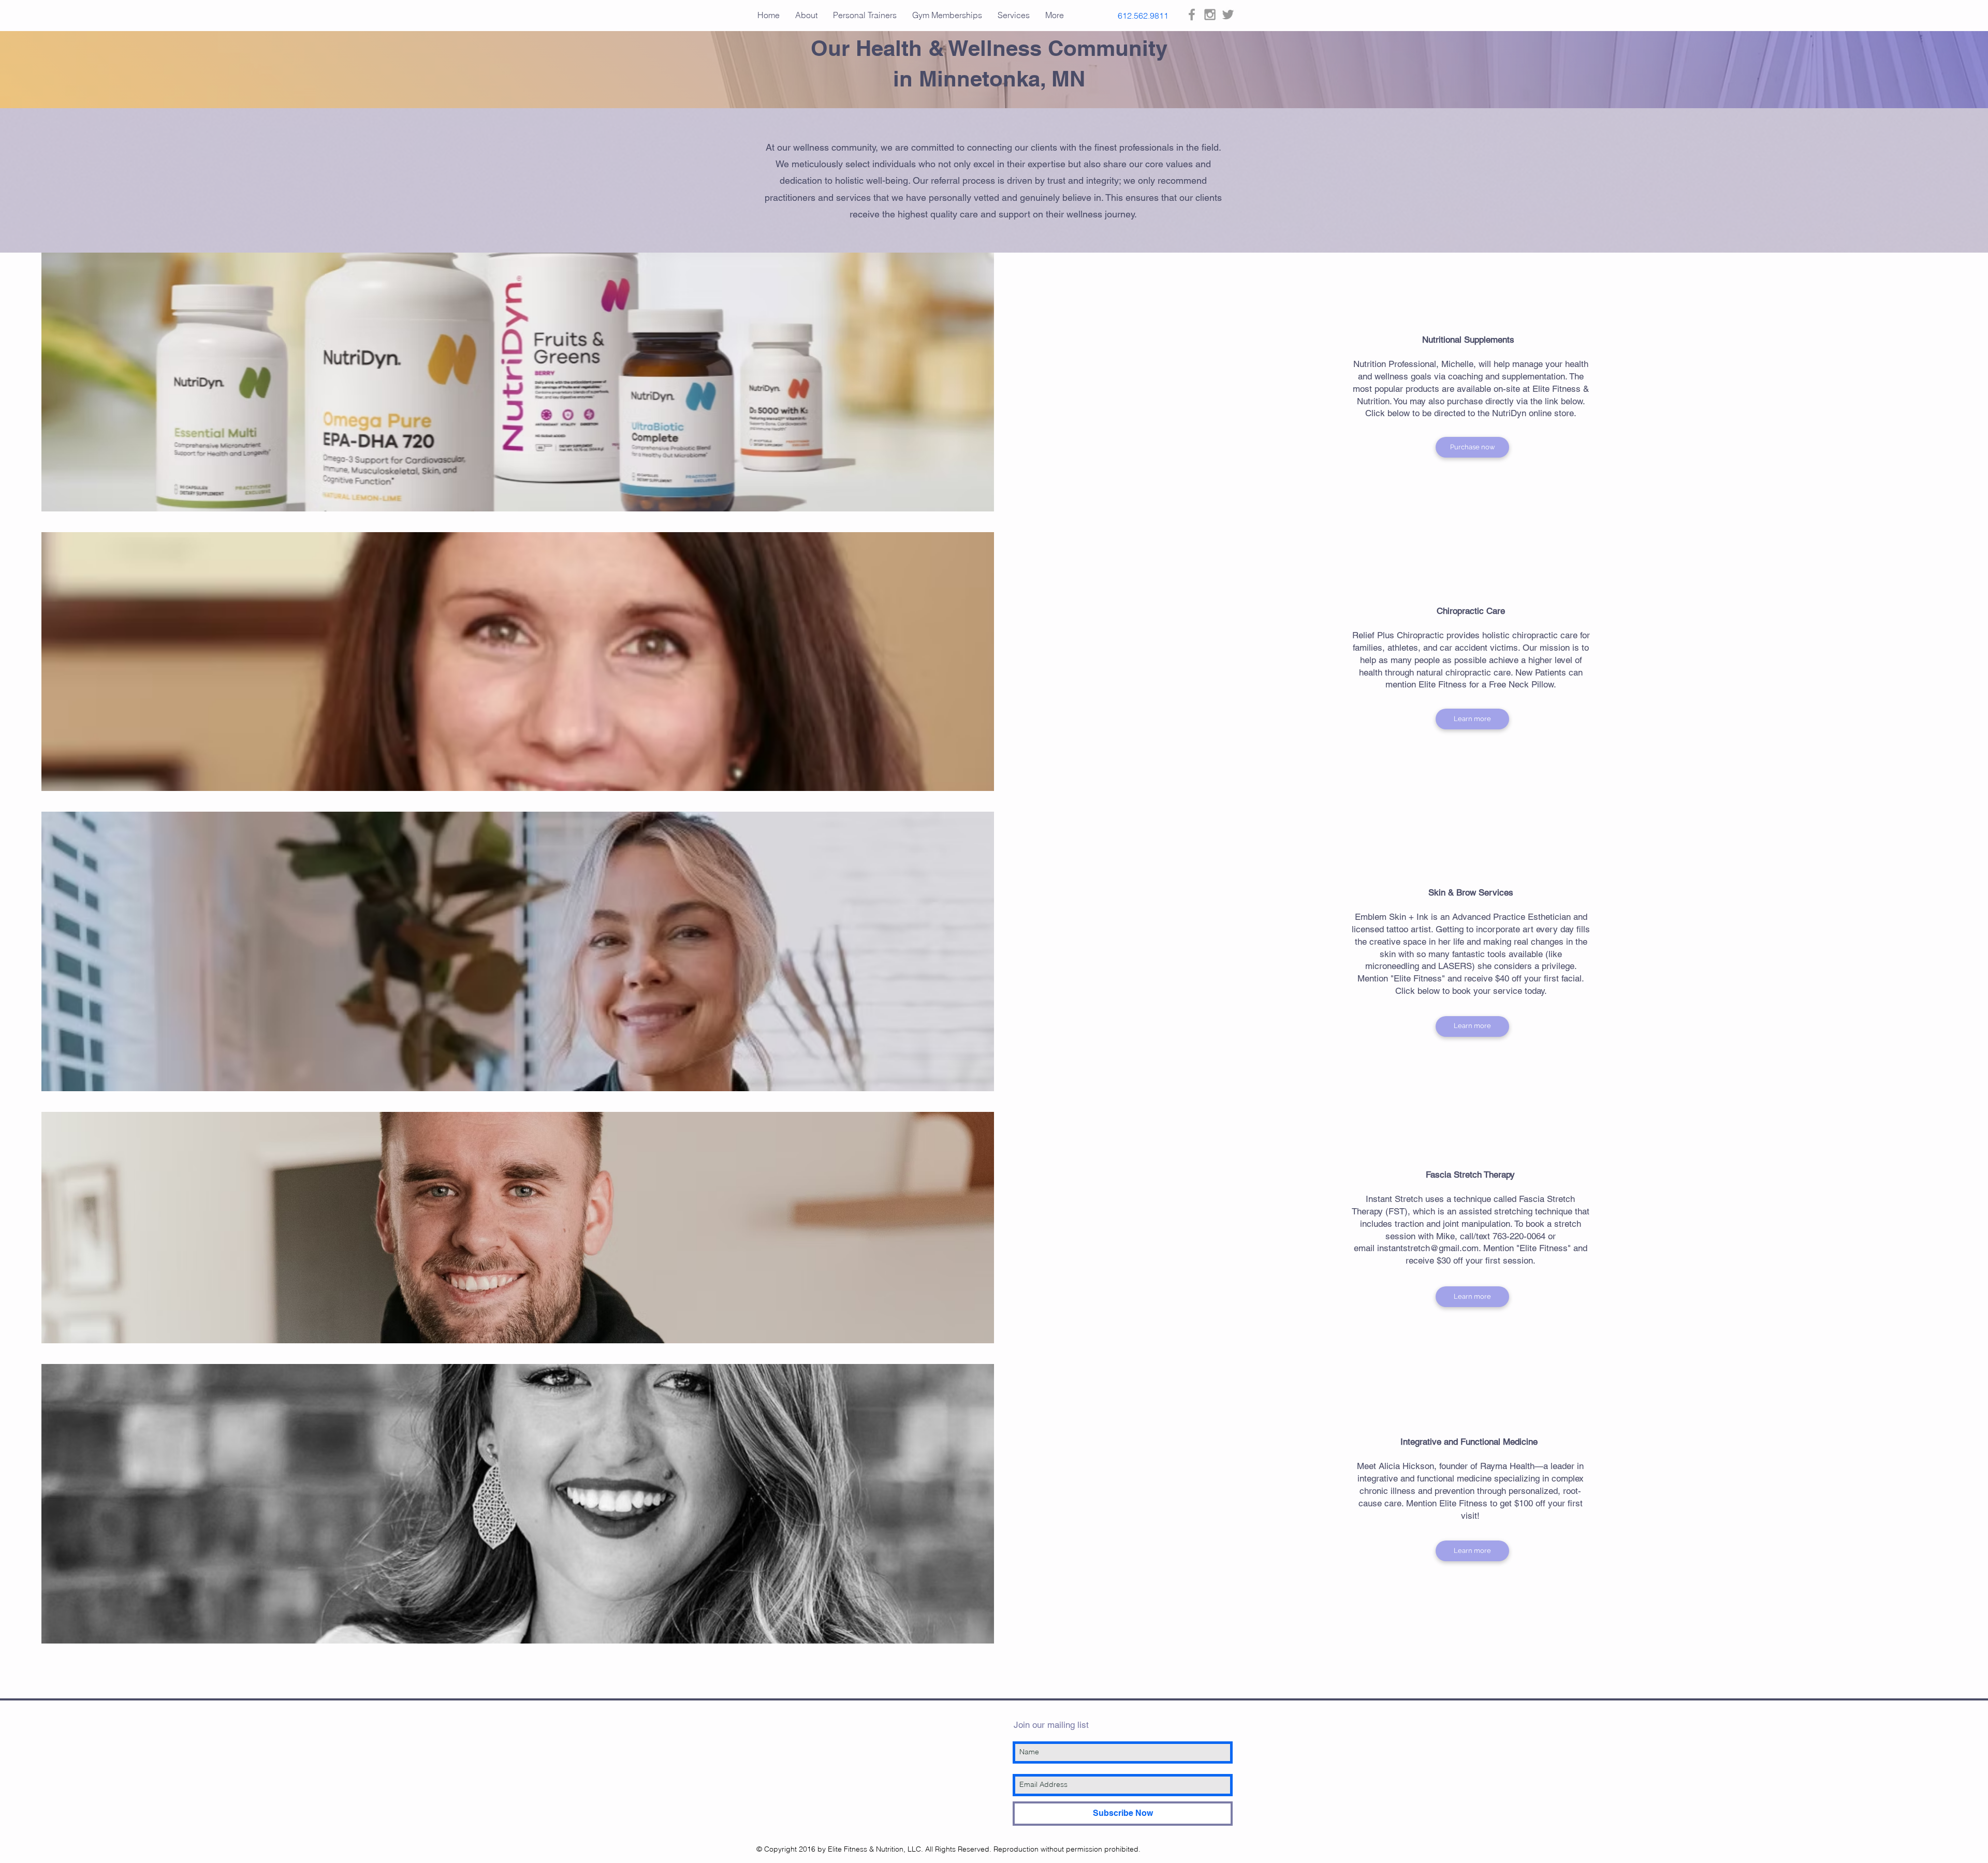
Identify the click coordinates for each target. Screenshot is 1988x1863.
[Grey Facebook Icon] (1192, 14)
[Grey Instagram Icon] (1210, 14)
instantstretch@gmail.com (1428, 1248)
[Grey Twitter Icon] (1228, 14)
